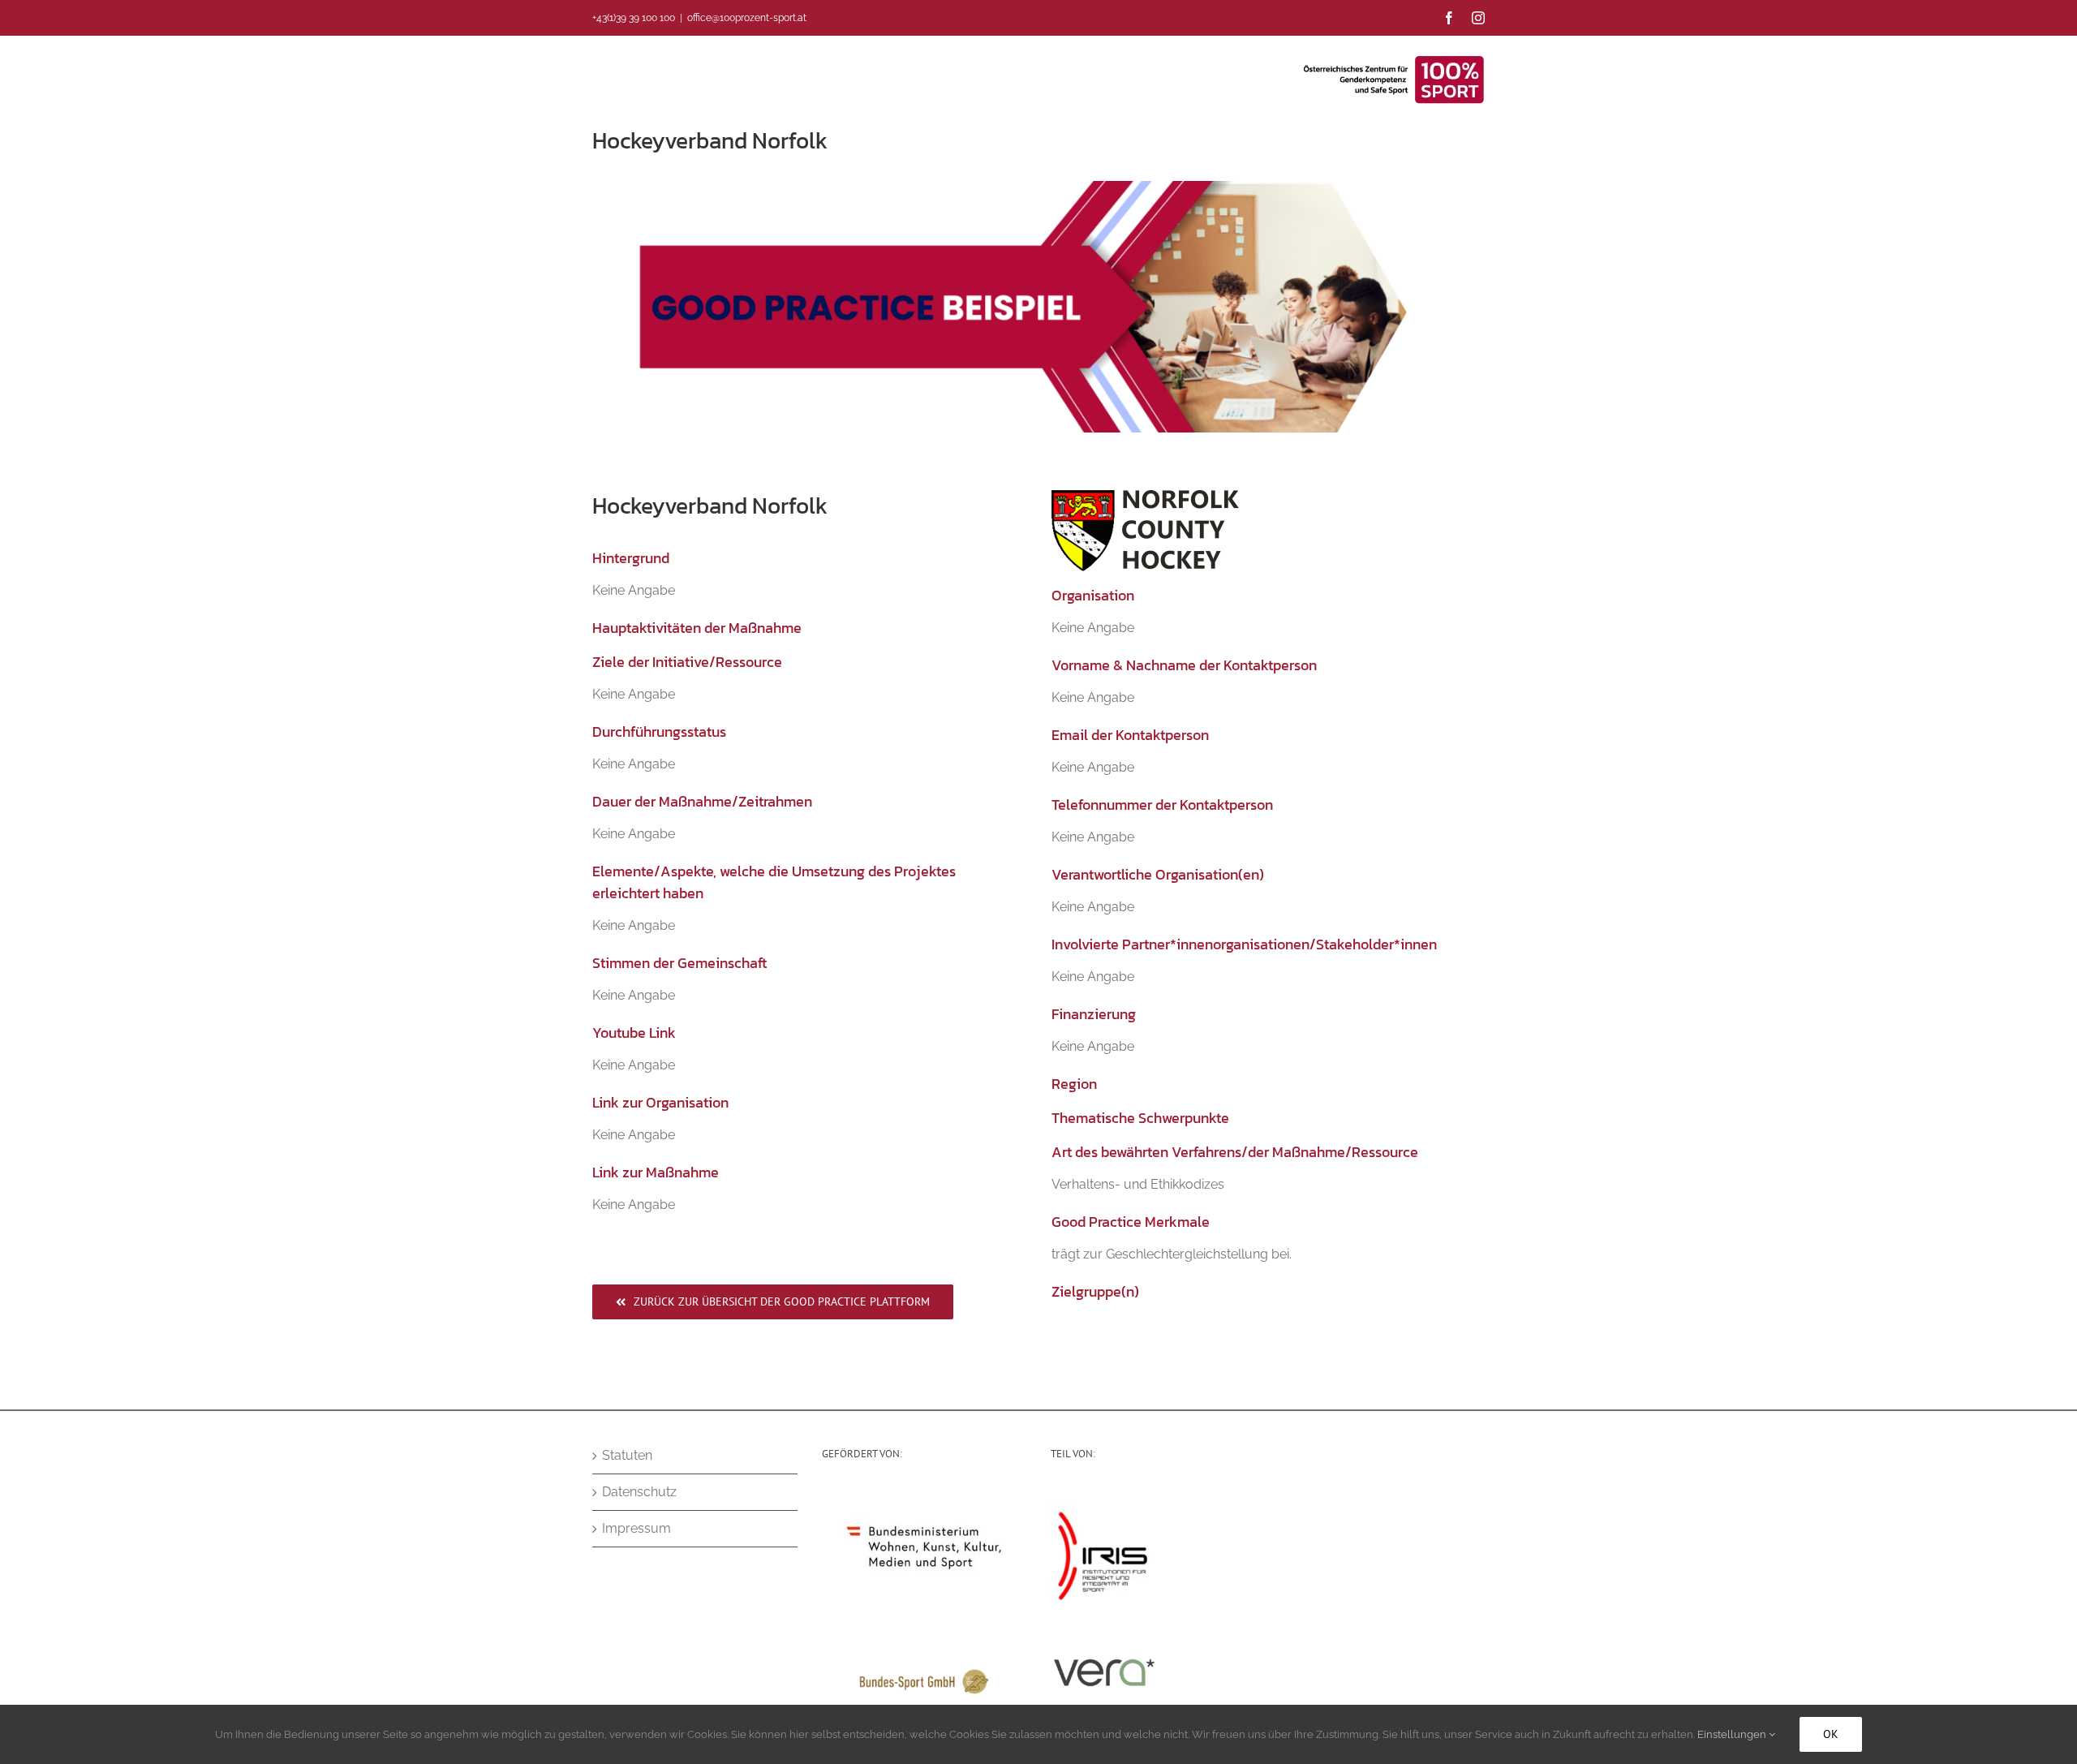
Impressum (636, 1528)
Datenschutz (639, 1492)
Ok (1831, 1734)
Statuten (627, 1455)
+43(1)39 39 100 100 (634, 18)
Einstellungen (1733, 1734)
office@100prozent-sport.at (747, 18)
